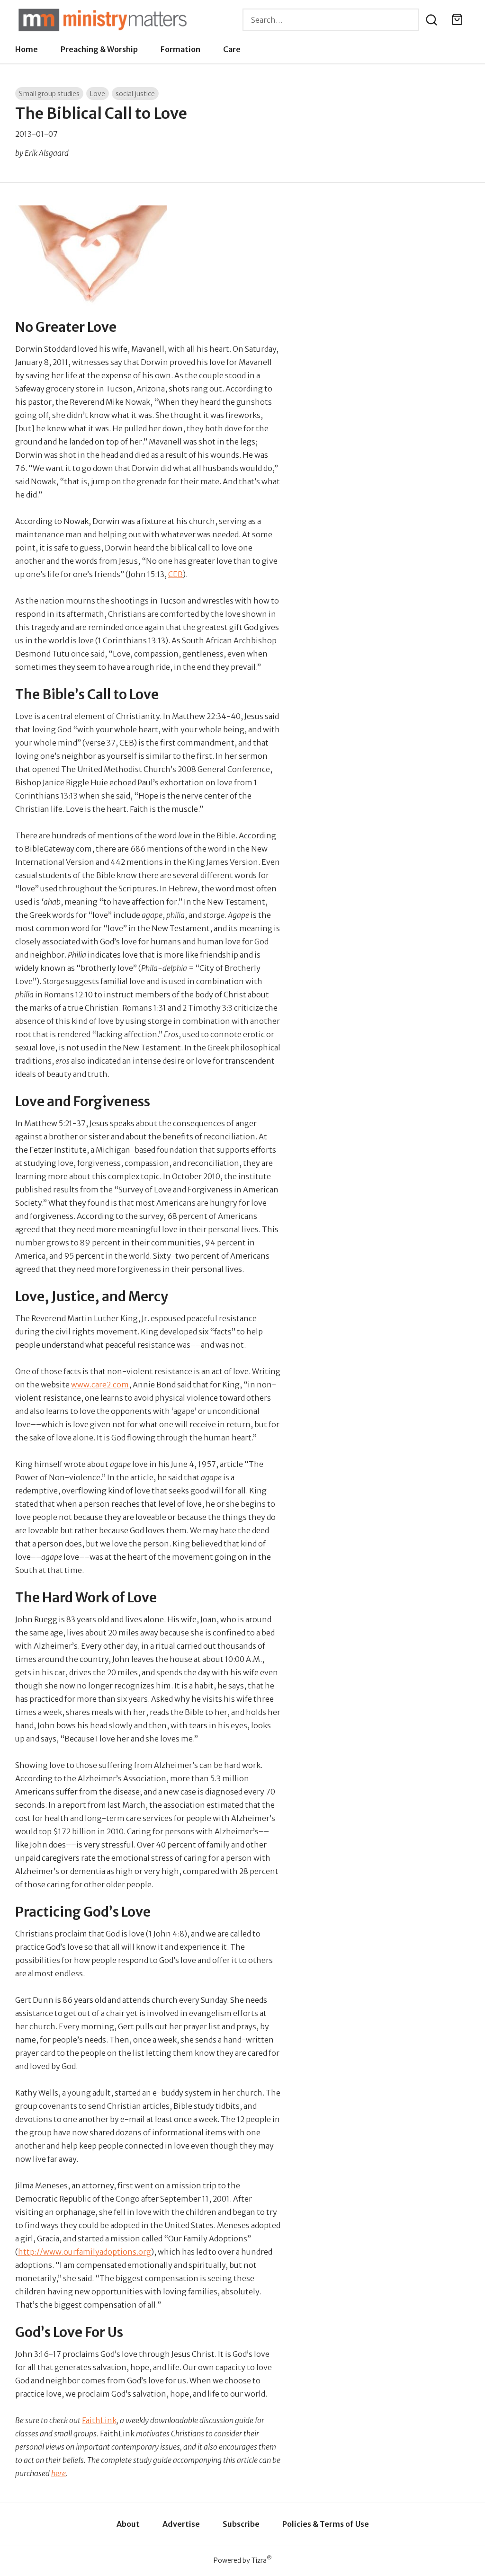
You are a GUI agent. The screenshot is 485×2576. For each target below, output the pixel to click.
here (58, 2473)
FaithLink (99, 2420)
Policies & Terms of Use (326, 2524)
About (128, 2524)
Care (232, 49)
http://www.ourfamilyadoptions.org (85, 2252)
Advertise (181, 2524)
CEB (175, 574)
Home (27, 49)
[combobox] (331, 20)
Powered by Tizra (243, 2560)
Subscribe (241, 2524)
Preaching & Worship (99, 49)
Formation (180, 49)
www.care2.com (100, 1385)
